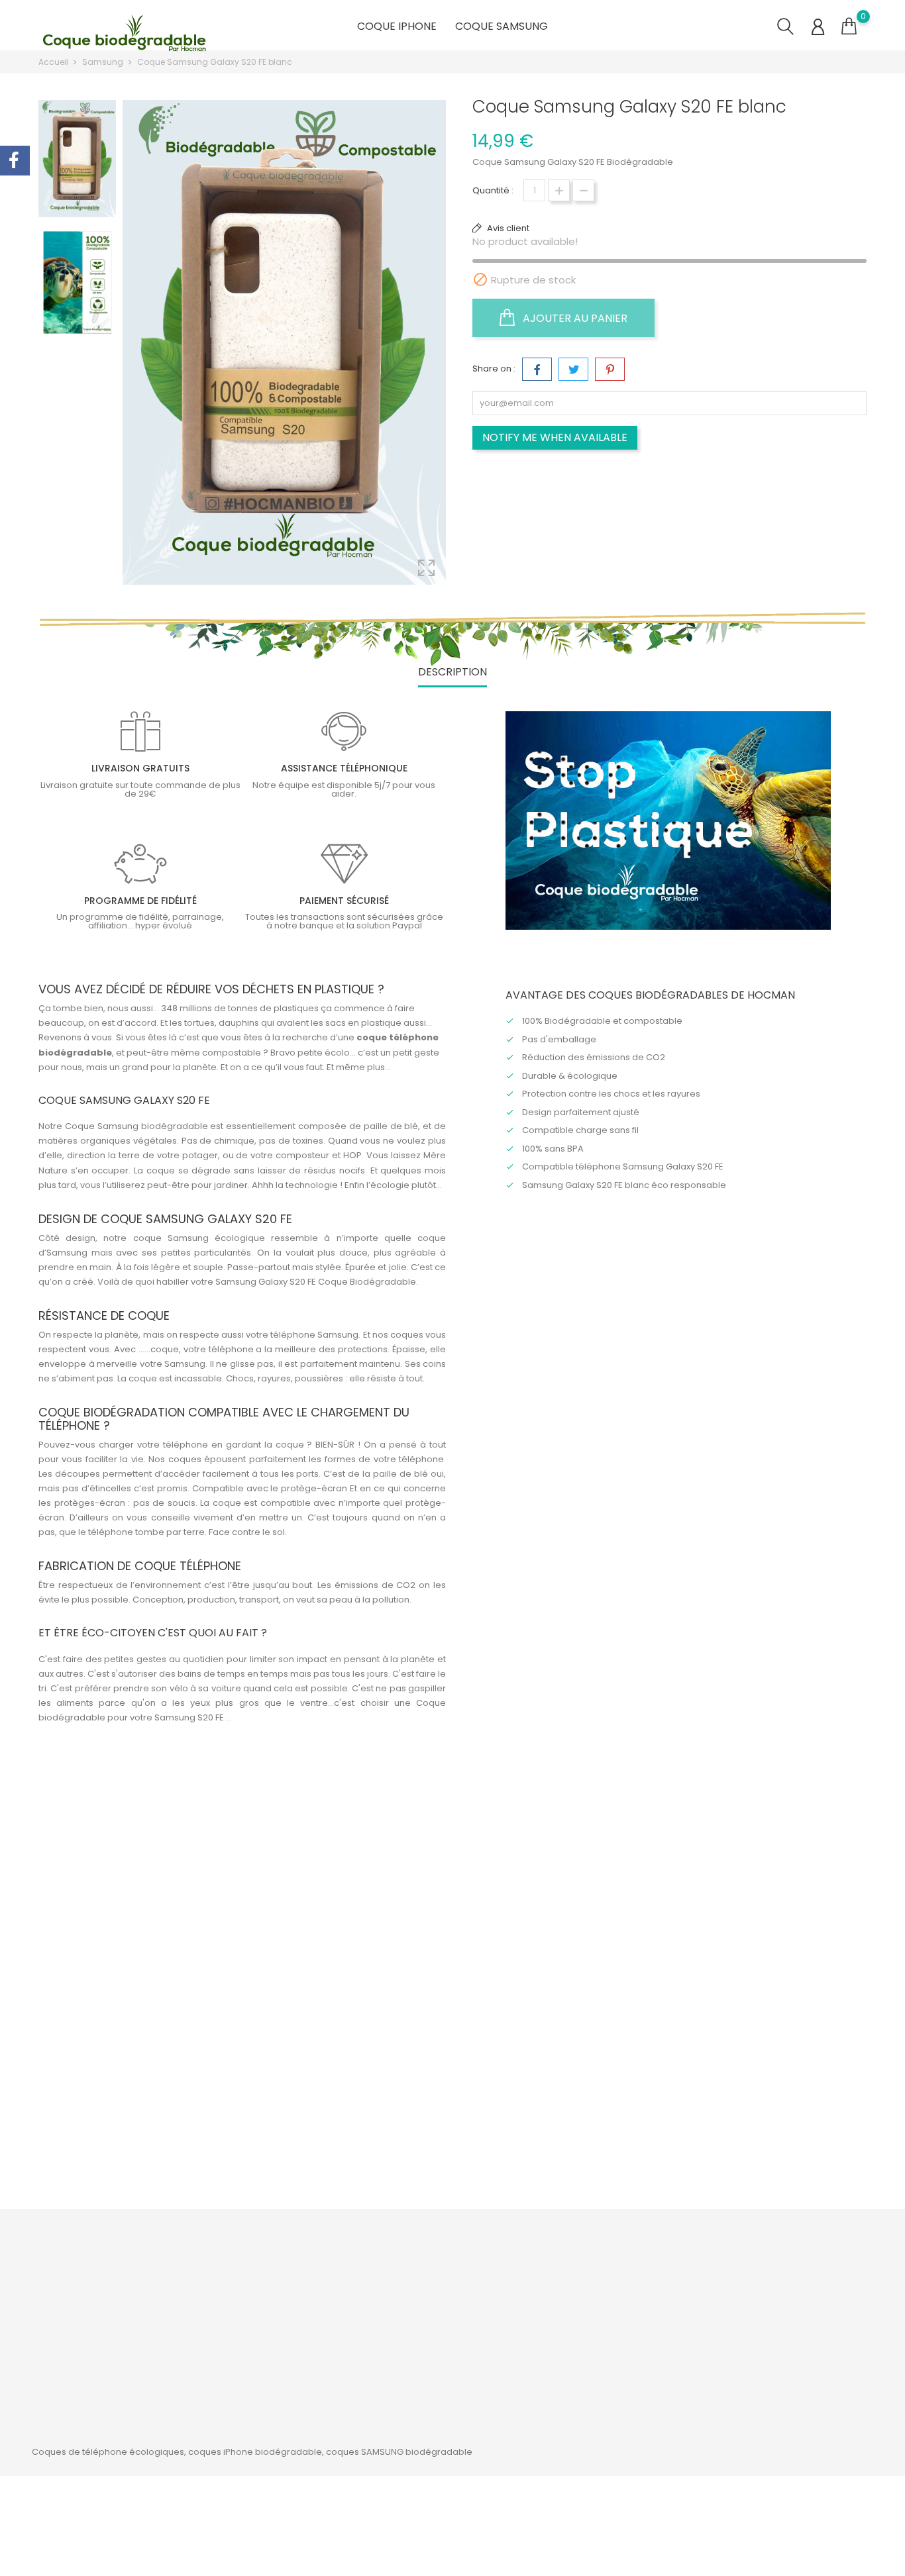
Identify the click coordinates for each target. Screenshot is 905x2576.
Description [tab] (452, 672)
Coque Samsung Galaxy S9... (554, 2114)
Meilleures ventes (287, 2317)
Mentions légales (426, 2276)
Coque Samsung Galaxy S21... (758, 2114)
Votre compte (571, 2248)
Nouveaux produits (290, 2296)
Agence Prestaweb (340, 2493)
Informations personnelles (586, 2276)
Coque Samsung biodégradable (136, 1126)
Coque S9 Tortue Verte (147, 2114)
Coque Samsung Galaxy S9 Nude (350, 2114)
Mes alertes (555, 2358)
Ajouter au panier (574, 318)
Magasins (410, 2358)
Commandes (558, 2296)
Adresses (550, 2337)
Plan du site (413, 2337)
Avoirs (543, 2317)
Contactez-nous (424, 2317)
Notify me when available (555, 437)
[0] (849, 26)
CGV (399, 2296)
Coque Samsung (502, 26)
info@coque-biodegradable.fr (121, 2369)
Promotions (274, 2276)
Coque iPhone (397, 26)
